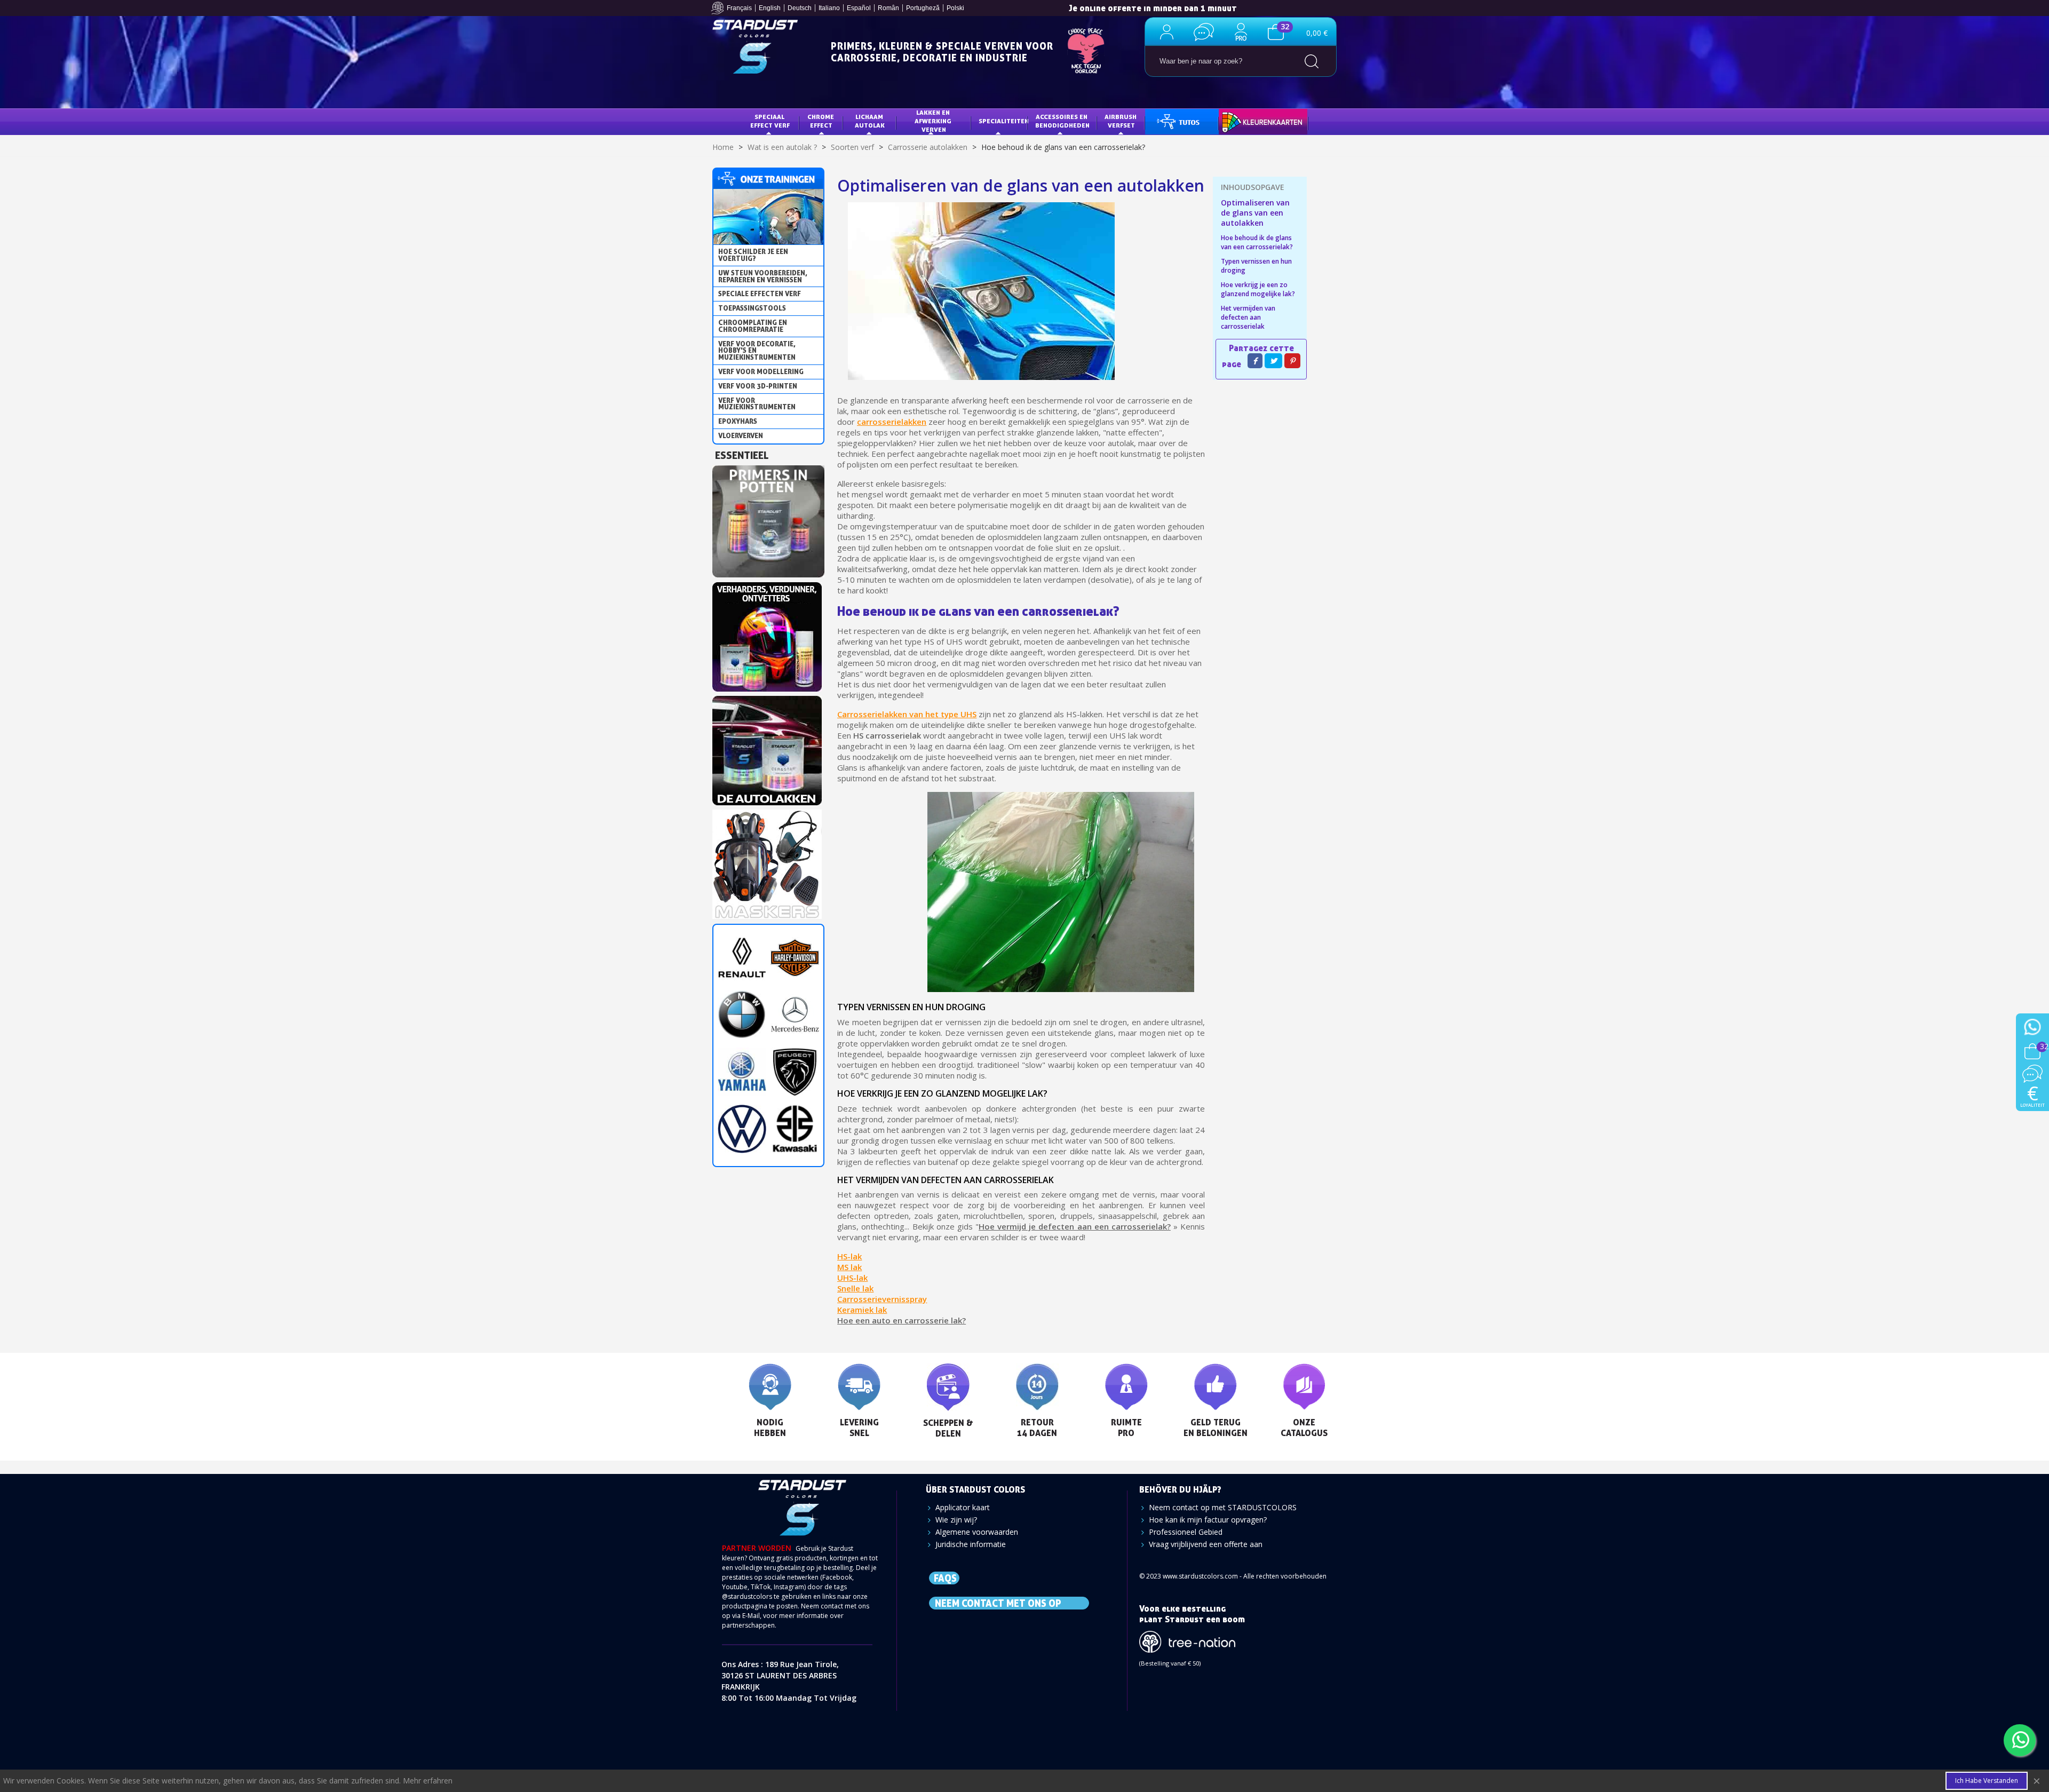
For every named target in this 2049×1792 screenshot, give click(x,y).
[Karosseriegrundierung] (768, 518)
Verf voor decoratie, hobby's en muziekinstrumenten (757, 351)
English (770, 8)
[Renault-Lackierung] (742, 957)
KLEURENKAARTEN (1255, 121)
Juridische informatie (971, 1544)
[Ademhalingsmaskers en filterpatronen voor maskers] (767, 861)
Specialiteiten (1003, 121)
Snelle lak (855, 1288)
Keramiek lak (862, 1310)
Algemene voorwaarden (977, 1532)
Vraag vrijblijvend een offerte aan (1206, 1544)
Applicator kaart (963, 1507)
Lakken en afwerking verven (934, 121)
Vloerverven (741, 435)
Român (888, 8)
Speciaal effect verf (770, 121)
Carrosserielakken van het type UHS (907, 714)
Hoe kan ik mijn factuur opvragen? (1208, 1520)
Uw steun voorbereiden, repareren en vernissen (763, 276)
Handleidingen (1178, 121)
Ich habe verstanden (1987, 1781)
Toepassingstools (752, 308)
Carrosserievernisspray (882, 1299)
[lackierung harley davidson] (795, 957)
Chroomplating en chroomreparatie (753, 326)
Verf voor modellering (761, 371)
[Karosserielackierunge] (767, 634)
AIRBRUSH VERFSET (1121, 121)
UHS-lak (852, 1278)
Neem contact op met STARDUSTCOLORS (1223, 1507)
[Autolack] (767, 747)
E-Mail (751, 1616)
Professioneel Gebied (1186, 1532)
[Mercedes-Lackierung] (795, 1014)
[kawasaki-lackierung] (795, 1128)
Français (739, 8)
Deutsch (800, 8)
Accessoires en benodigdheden (1062, 121)
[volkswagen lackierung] (742, 1128)
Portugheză (923, 8)
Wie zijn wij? (956, 1520)
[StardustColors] (755, 47)
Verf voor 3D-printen (758, 386)
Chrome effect (821, 121)
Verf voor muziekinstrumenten (757, 404)
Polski (955, 8)
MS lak (849, 1267)
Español (859, 8)
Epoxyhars (738, 421)
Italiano (829, 8)
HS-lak (849, 1256)
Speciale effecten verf (760, 294)
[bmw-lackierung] (742, 1014)
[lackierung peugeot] (795, 1071)
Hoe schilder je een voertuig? (753, 255)
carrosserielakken (892, 422)
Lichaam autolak (870, 121)
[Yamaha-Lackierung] (742, 1071)
